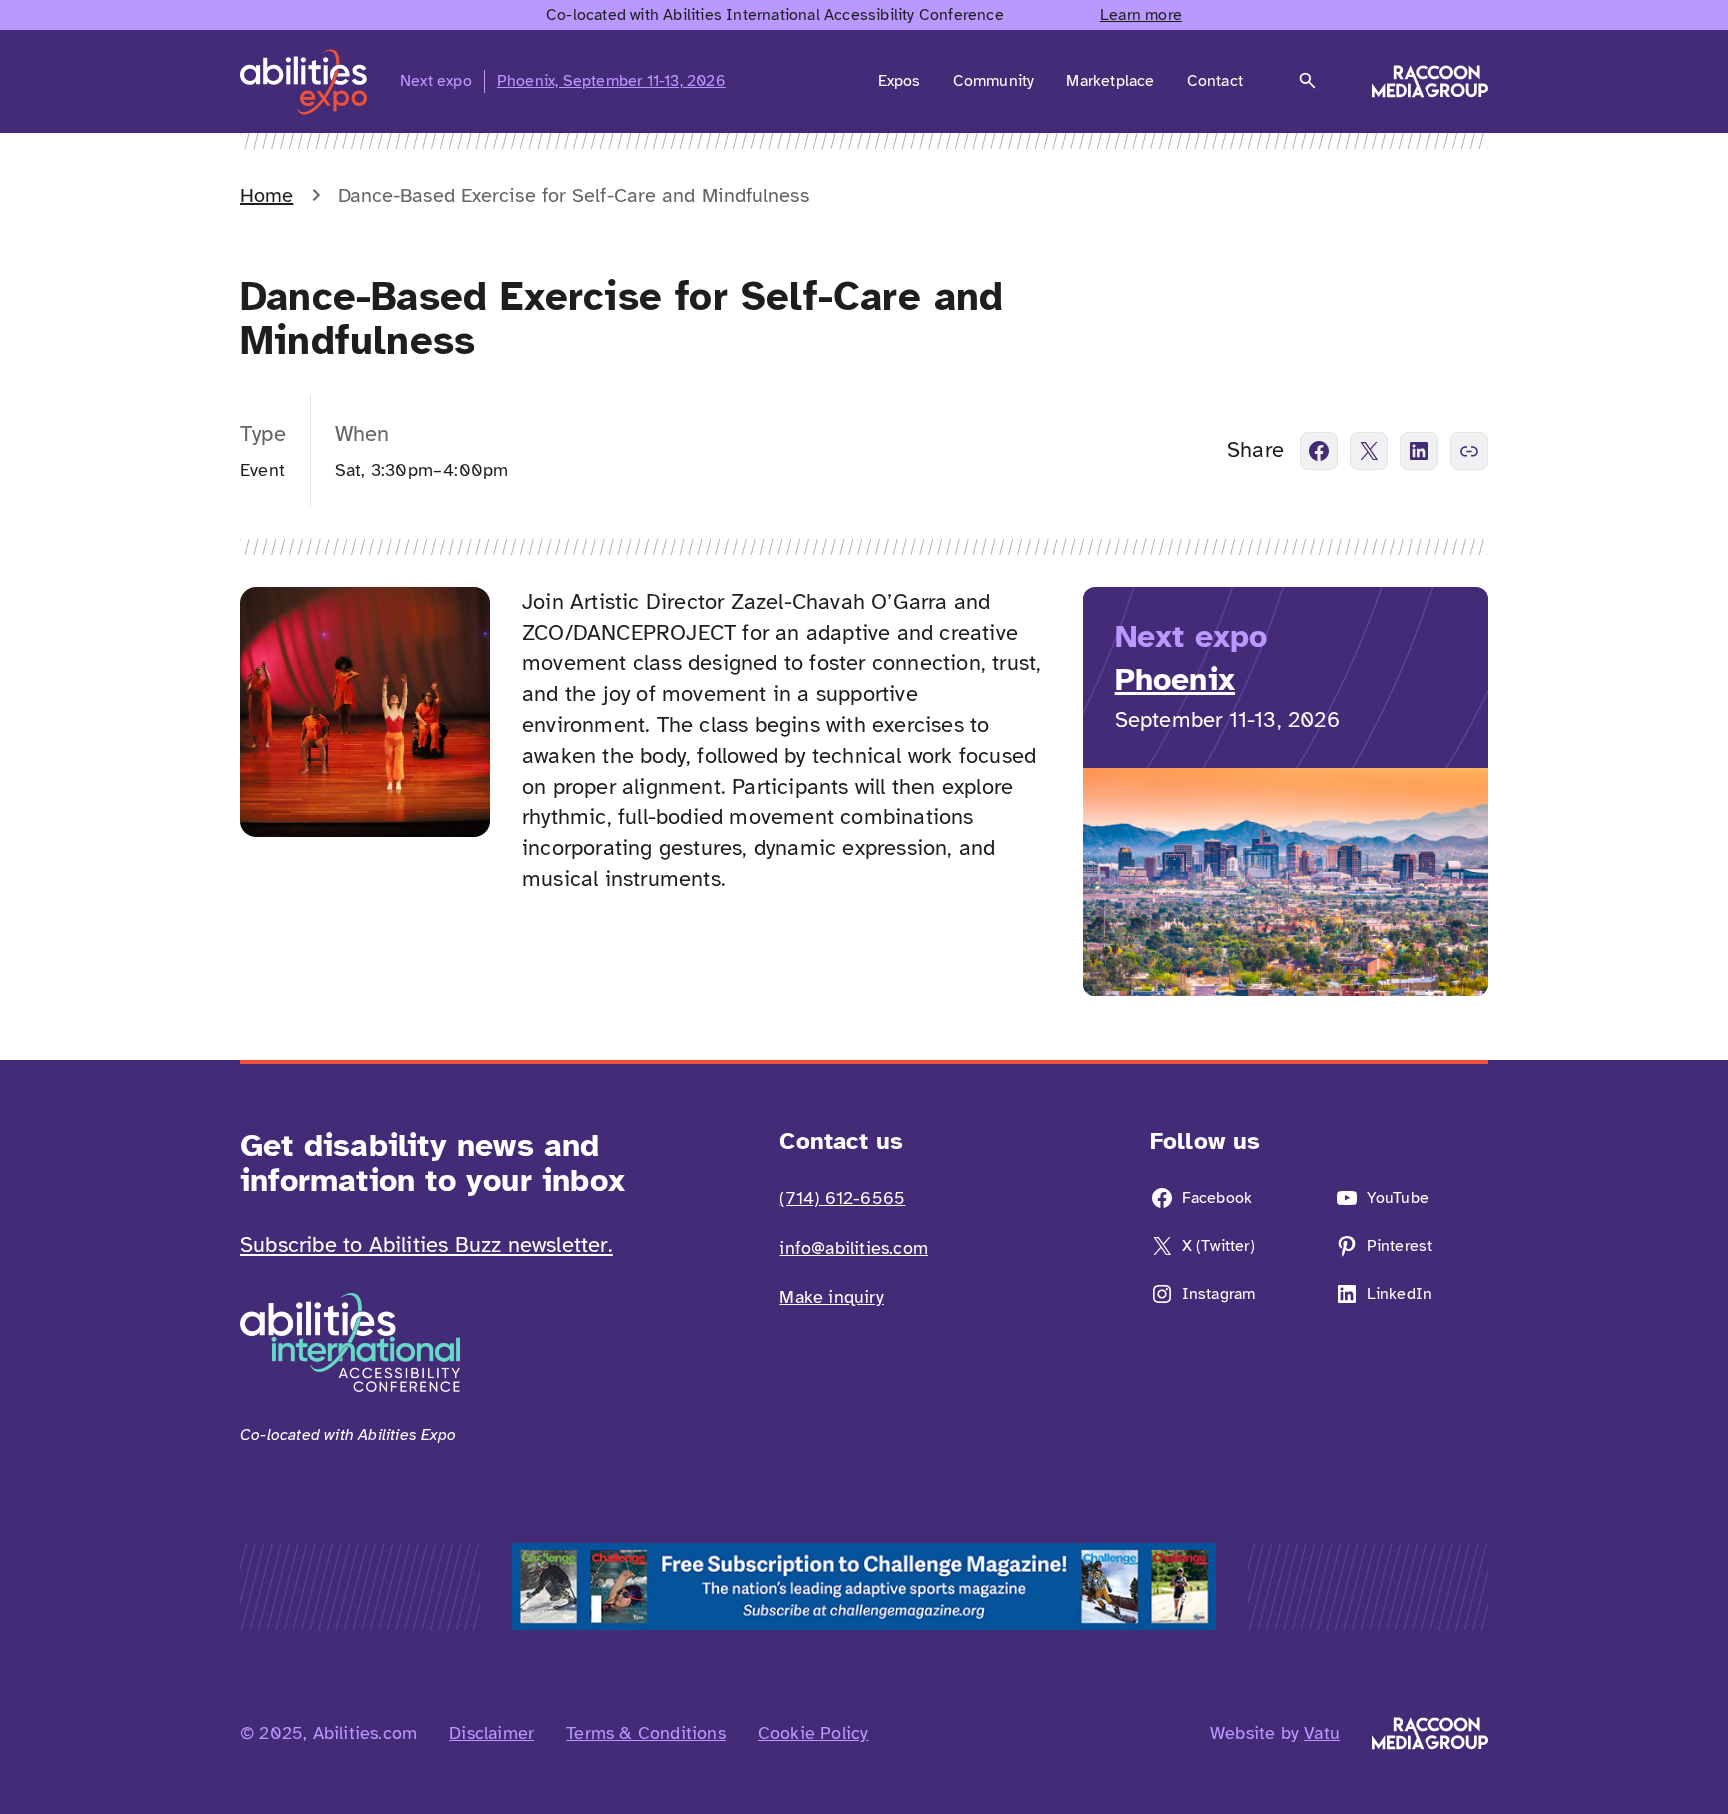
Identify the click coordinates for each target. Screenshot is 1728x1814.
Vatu (1322, 1733)
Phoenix (1175, 679)
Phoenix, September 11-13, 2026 (611, 81)
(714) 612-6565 (842, 1198)
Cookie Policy (813, 1733)
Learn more (1141, 15)
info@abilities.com (853, 1248)
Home (266, 195)
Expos (899, 81)
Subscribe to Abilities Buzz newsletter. (426, 1244)
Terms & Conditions (646, 1733)
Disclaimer (491, 1733)
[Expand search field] (1307, 81)
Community (994, 81)
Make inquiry (831, 1297)
